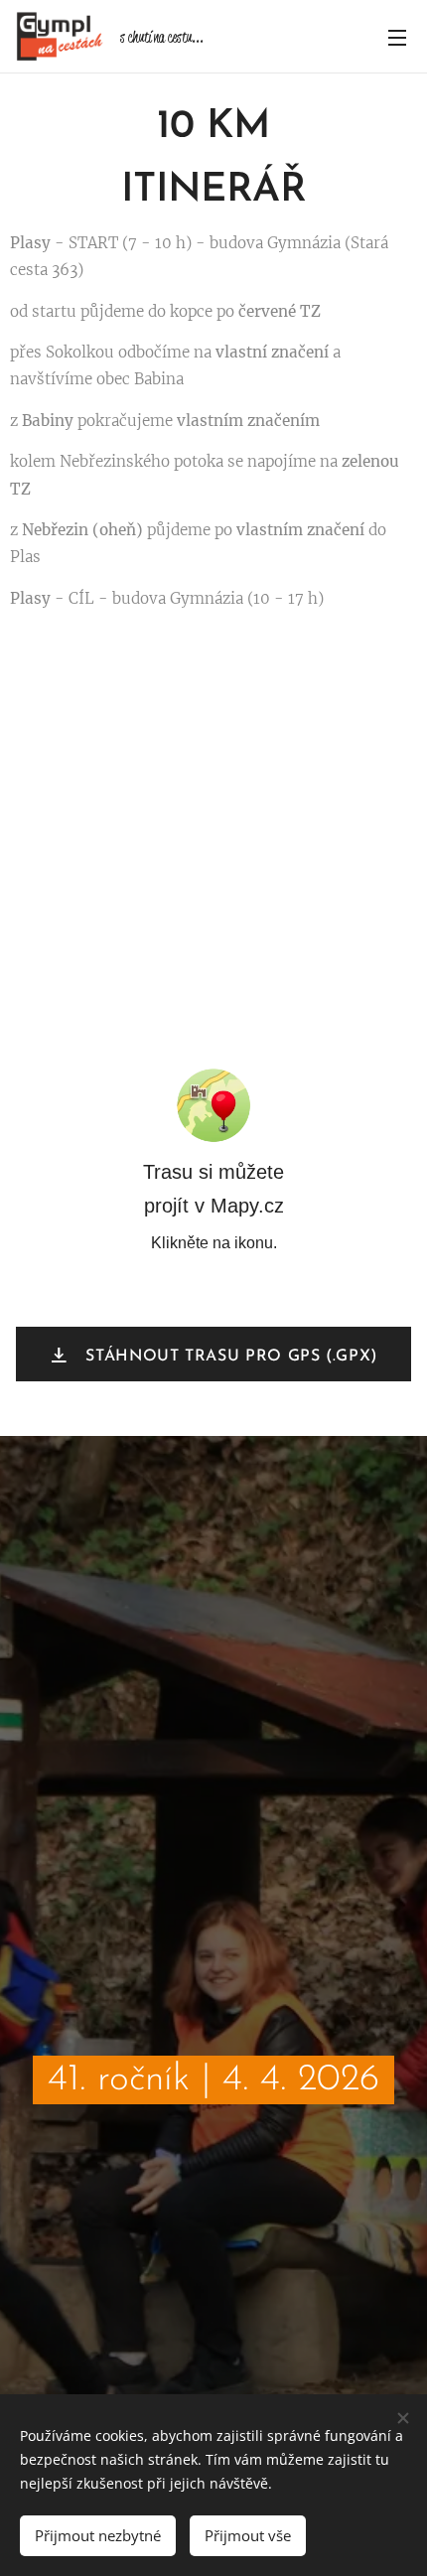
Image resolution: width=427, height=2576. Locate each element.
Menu (397, 37)
